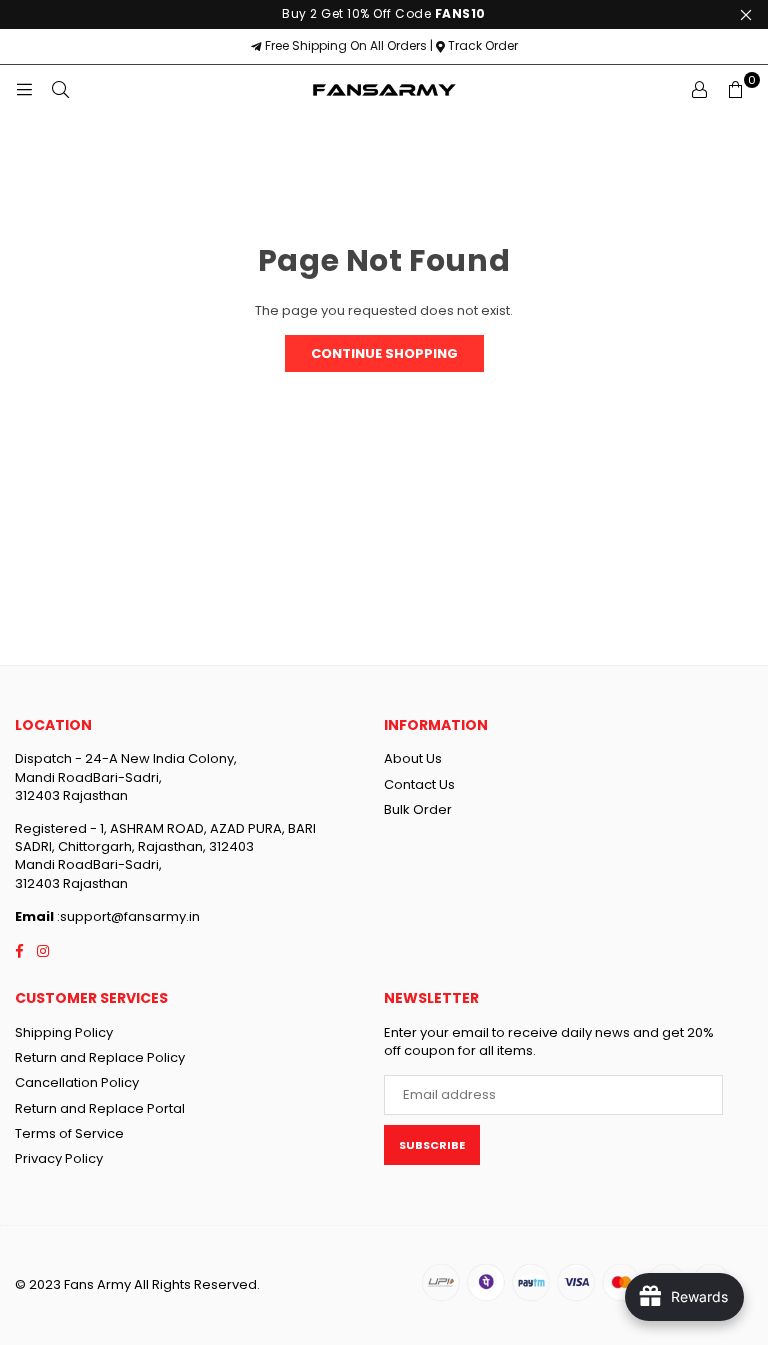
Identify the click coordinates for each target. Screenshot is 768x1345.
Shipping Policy (64, 1032)
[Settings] (699, 90)
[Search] (60, 90)
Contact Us (419, 784)
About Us (413, 758)
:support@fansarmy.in (127, 916)
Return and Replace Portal (100, 1108)
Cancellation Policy (77, 1082)
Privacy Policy (59, 1158)
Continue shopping (384, 353)
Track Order (481, 45)
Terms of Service (69, 1133)
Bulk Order (418, 809)
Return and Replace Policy (100, 1057)
